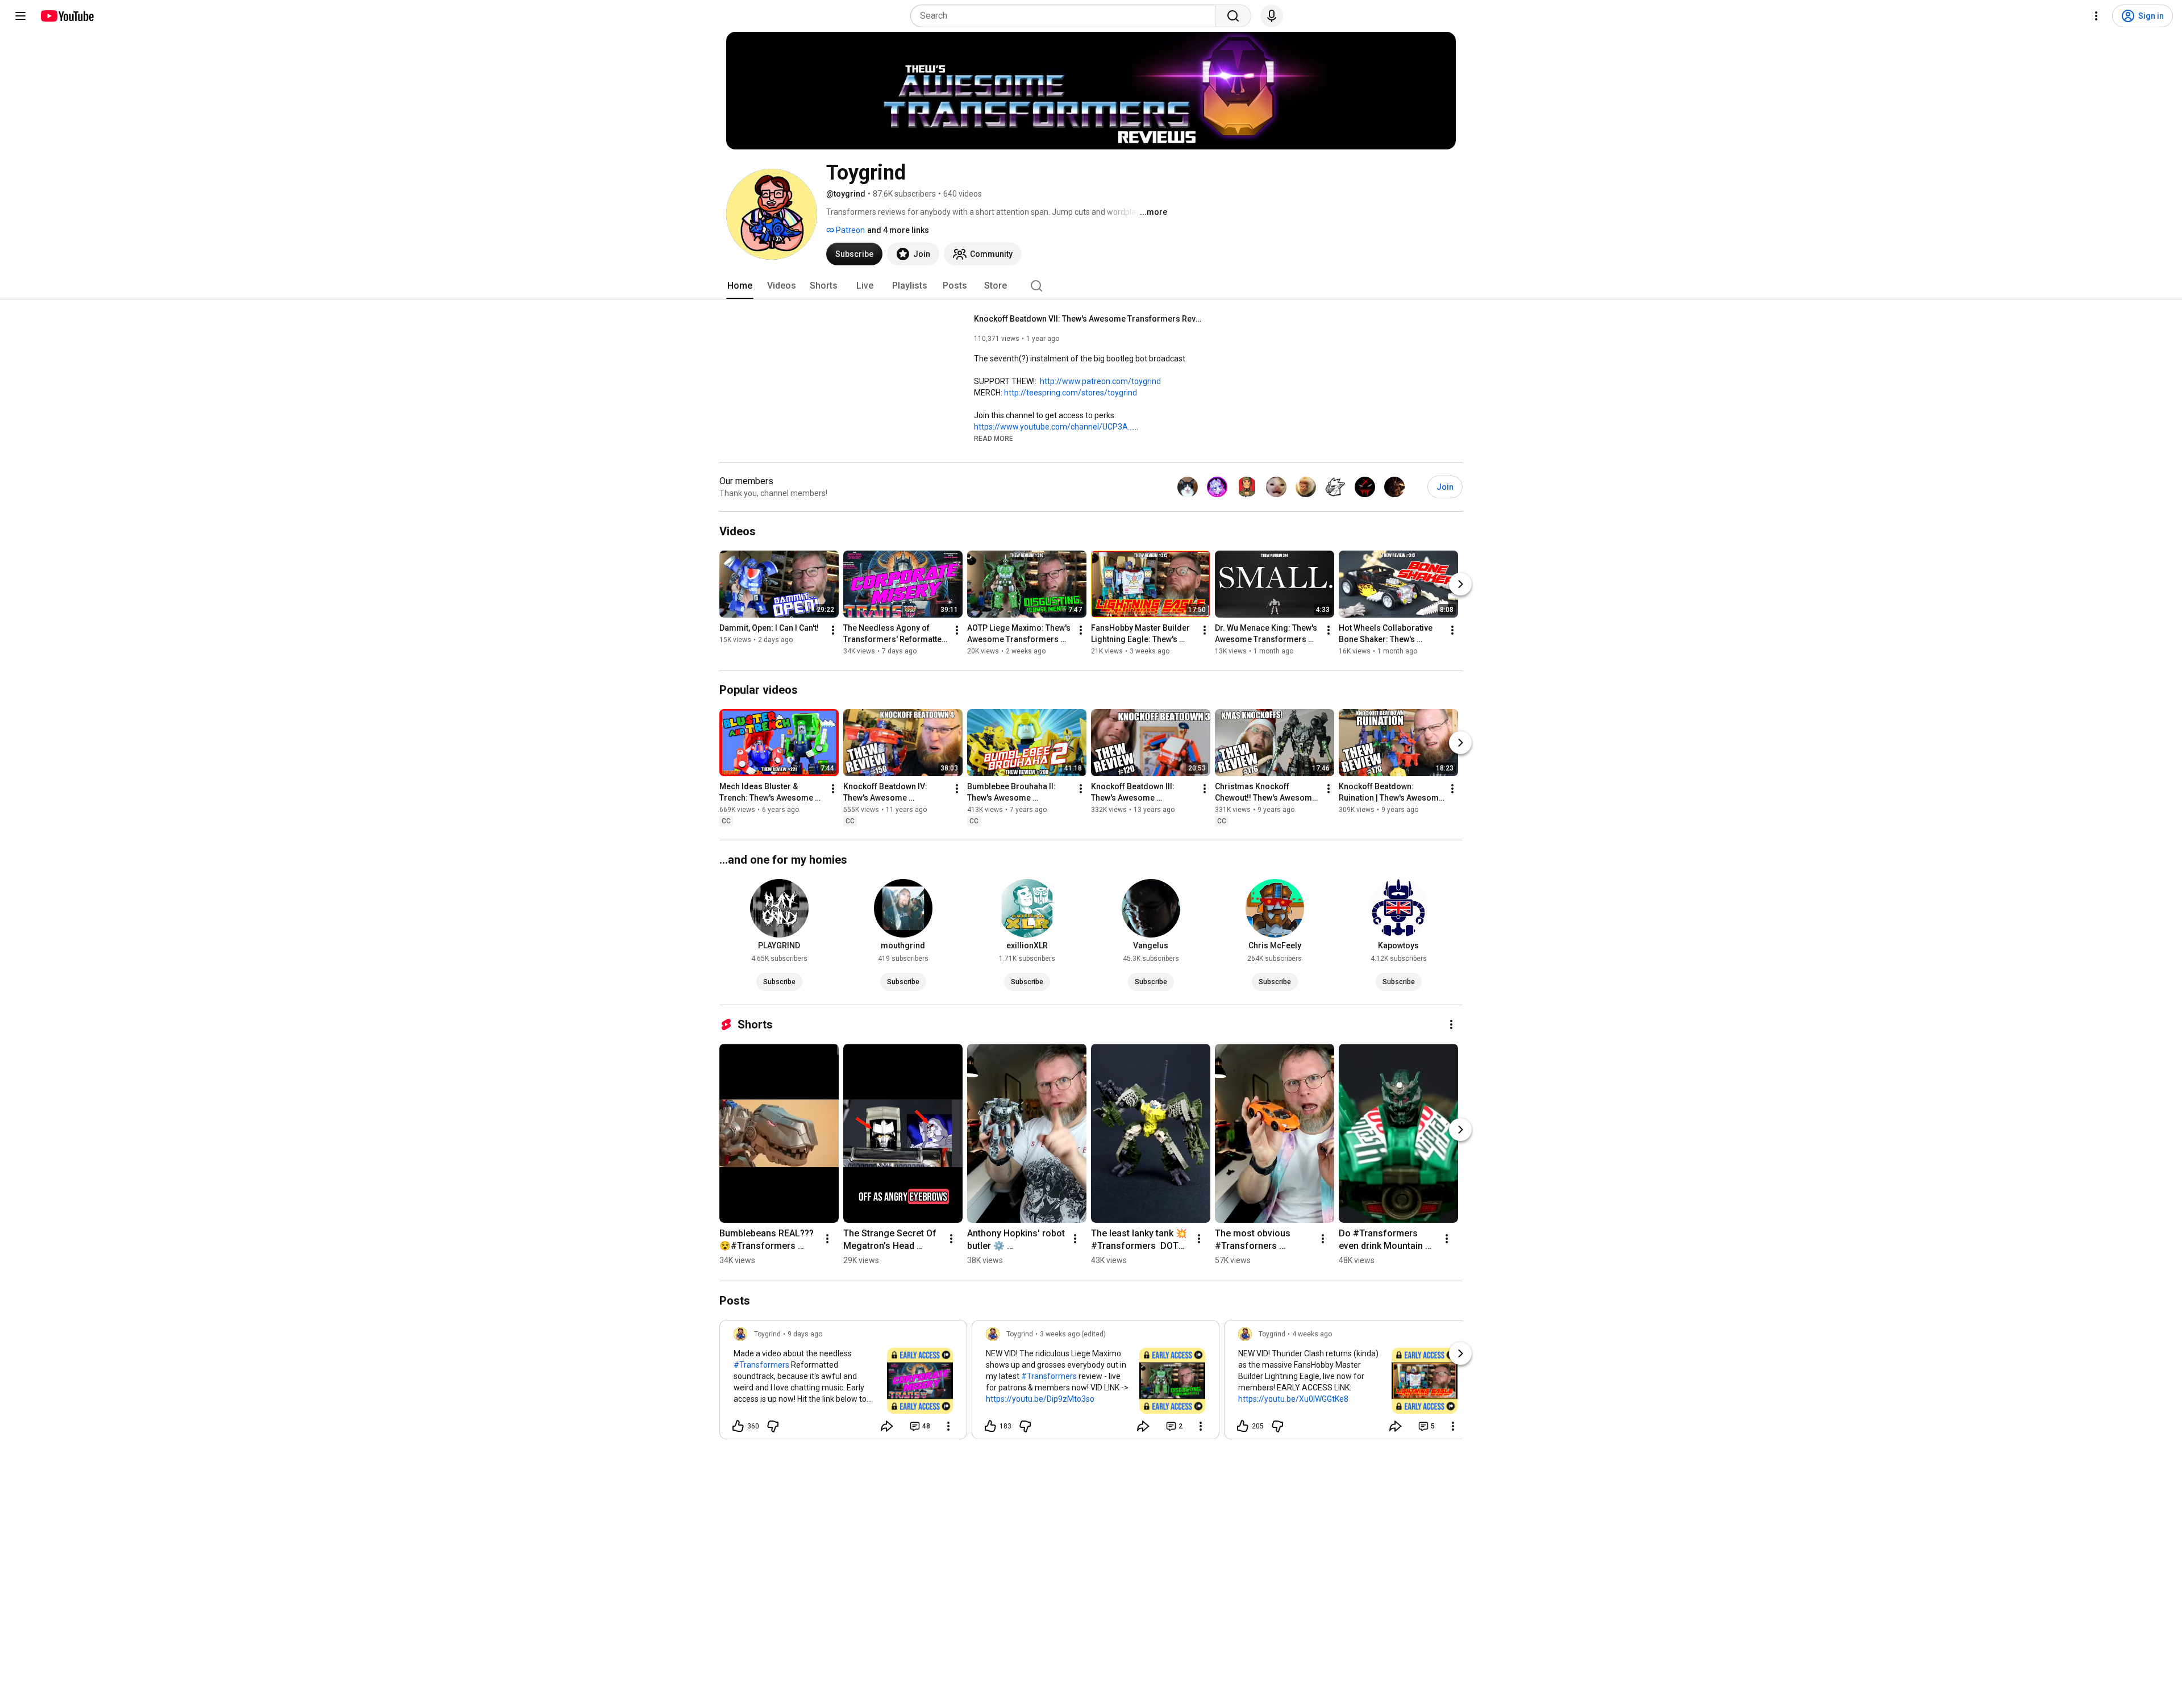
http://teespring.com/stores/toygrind (1071, 393)
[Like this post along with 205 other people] (1243, 1426)
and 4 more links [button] (898, 230)
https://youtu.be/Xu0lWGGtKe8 (1293, 1399)
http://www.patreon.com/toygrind (1100, 381)
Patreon (850, 230)
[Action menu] (948, 1426)
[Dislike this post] (773, 1426)
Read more (994, 439)
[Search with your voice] (1272, 16)
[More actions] (833, 630)
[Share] (887, 1426)
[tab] (740, 286)
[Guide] (20, 16)
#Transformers (761, 1365)
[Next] (1460, 584)
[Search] (1233, 16)
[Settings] (2096, 16)
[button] (994, 438)
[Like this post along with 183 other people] (990, 1426)
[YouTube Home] (67, 16)
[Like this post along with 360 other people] (738, 1426)
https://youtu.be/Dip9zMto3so (1040, 1399)
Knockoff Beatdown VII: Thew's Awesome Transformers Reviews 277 (1088, 319)
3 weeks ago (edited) (1073, 1334)
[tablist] (1091, 286)
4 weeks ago (1312, 1334)
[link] (843, 1383)
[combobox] (1066, 16)
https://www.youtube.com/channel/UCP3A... (1053, 427)
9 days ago (805, 1334)
